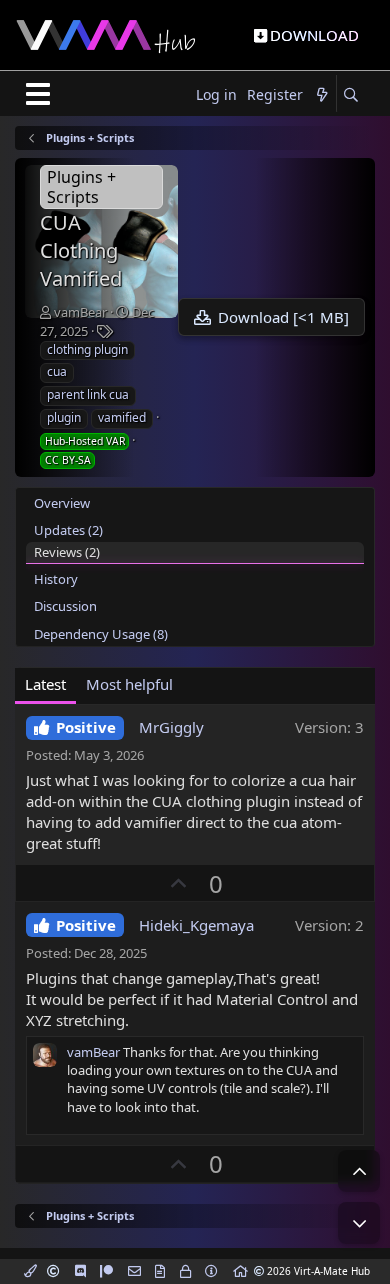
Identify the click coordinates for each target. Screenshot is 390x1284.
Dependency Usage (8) (101, 634)
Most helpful (129, 684)
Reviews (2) (67, 552)
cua (57, 371)
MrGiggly (171, 727)
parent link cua (88, 394)
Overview (62, 503)
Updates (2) (68, 530)
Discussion (65, 606)
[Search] (350, 95)
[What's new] (322, 95)
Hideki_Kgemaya (196, 925)
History (56, 579)
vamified (122, 417)
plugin (64, 417)
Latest (45, 684)
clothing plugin (87, 349)
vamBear (80, 312)
